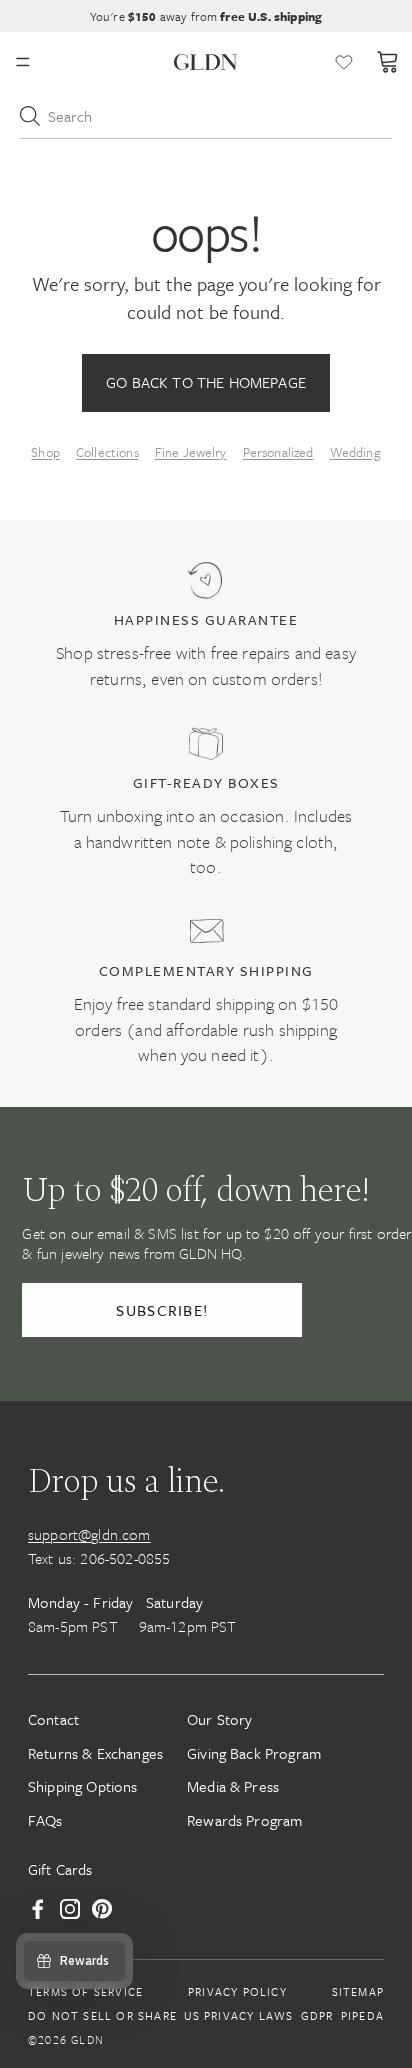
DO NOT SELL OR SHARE (102, 2015)
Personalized (278, 452)
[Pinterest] (102, 1909)
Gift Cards (60, 1869)
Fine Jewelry (191, 452)
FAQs (45, 1820)
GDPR (317, 2015)
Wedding (355, 452)
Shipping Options (83, 1786)
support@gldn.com (89, 1534)
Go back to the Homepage (206, 382)
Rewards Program (244, 1820)
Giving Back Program (254, 1753)
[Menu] (23, 62)
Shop (45, 452)
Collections (107, 452)
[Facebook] (38, 1909)
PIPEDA (362, 2015)
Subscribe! (162, 1310)
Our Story (219, 1719)
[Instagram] (70, 1909)
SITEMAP (358, 1991)
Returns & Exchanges (95, 1753)
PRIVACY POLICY (237, 1991)
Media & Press (233, 1786)
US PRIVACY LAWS (238, 2015)
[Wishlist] (344, 62)
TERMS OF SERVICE (85, 1991)
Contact (53, 1719)
